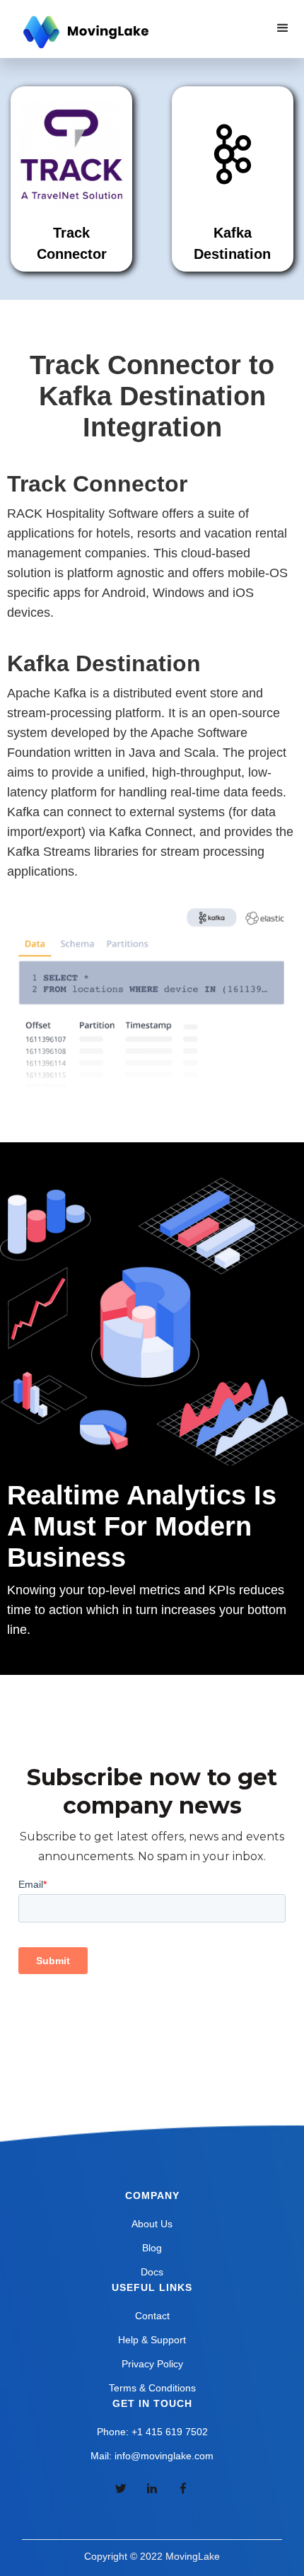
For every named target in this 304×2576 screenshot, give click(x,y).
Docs (152, 2272)
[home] (84, 33)
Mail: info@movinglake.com (152, 2456)
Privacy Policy (152, 2364)
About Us (152, 2224)
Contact (152, 2316)
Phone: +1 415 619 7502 (152, 2432)
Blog (152, 2248)
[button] (283, 28)
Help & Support (152, 2340)
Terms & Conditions (152, 2388)
